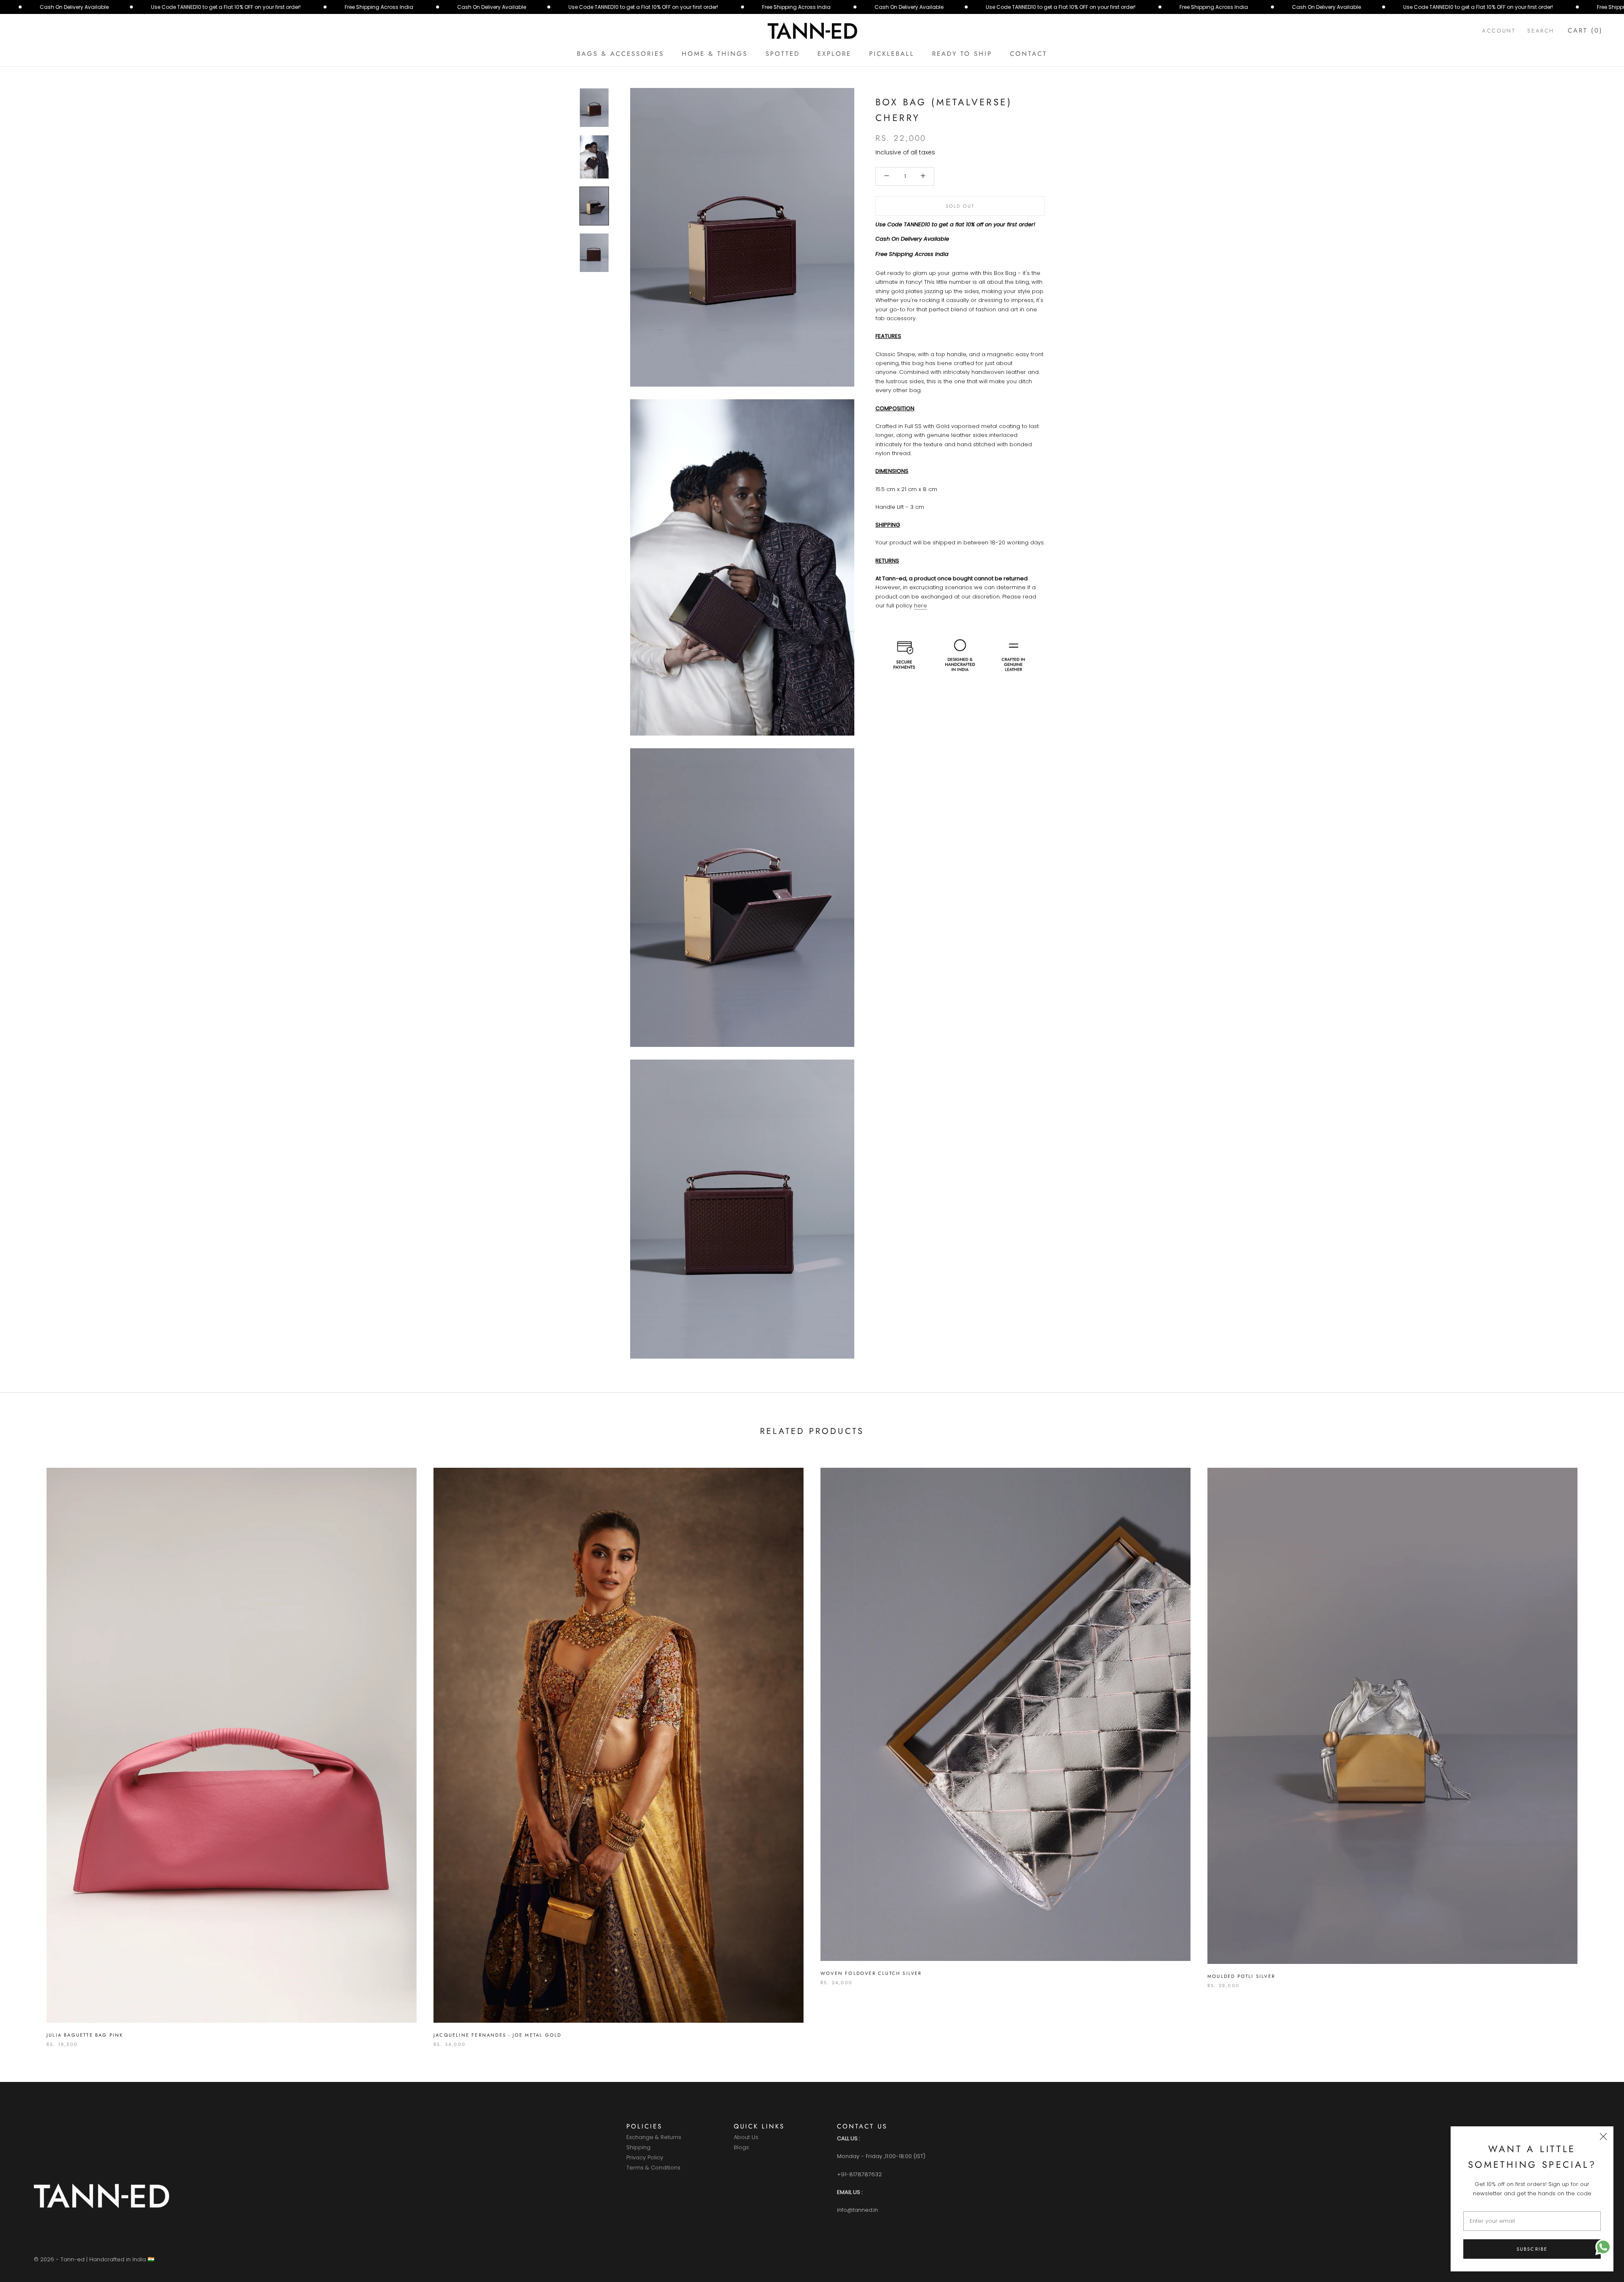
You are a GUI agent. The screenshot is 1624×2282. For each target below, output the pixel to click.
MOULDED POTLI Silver (1241, 1976)
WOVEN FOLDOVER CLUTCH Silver (871, 1973)
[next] (1598, 1748)
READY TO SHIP (962, 54)
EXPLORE (834, 54)
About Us (746, 2138)
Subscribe (1532, 2249)
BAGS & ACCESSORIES (620, 54)
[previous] (26, 1748)
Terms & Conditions (653, 2168)
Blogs (741, 2148)
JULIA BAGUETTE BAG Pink (85, 2035)
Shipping (638, 2148)
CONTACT (1029, 54)
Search (1541, 31)
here (920, 605)
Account (1499, 31)
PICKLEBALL (892, 54)
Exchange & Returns (654, 2138)
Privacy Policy (645, 2158)
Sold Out (960, 206)
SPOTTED (783, 54)
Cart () (1585, 30)
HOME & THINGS (715, 54)
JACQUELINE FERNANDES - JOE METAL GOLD (497, 2035)
